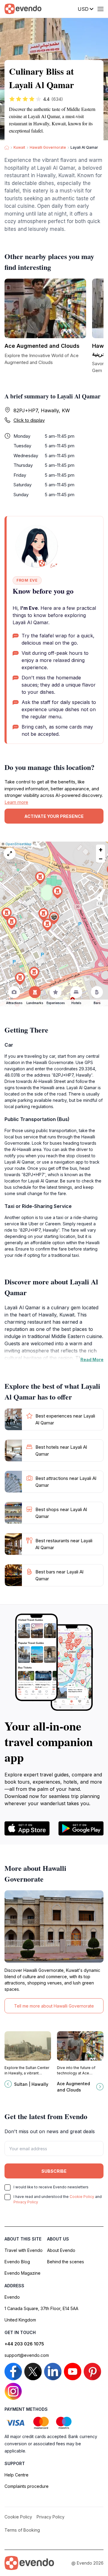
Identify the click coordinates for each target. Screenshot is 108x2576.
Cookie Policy (82, 2197)
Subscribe (54, 2171)
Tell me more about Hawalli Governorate (54, 2006)
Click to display (29, 420)
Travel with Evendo (24, 2250)
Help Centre (16, 2475)
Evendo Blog (17, 2262)
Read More (92, 1360)
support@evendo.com (27, 2355)
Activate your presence (54, 816)
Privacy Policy (26, 2202)
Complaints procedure (27, 2486)
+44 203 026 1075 (24, 2344)
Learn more (16, 802)
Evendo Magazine (22, 2273)
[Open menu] (100, 9)
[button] (54, 918)
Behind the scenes (66, 2262)
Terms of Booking (22, 2530)
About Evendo (61, 2250)
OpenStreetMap (18, 844)
